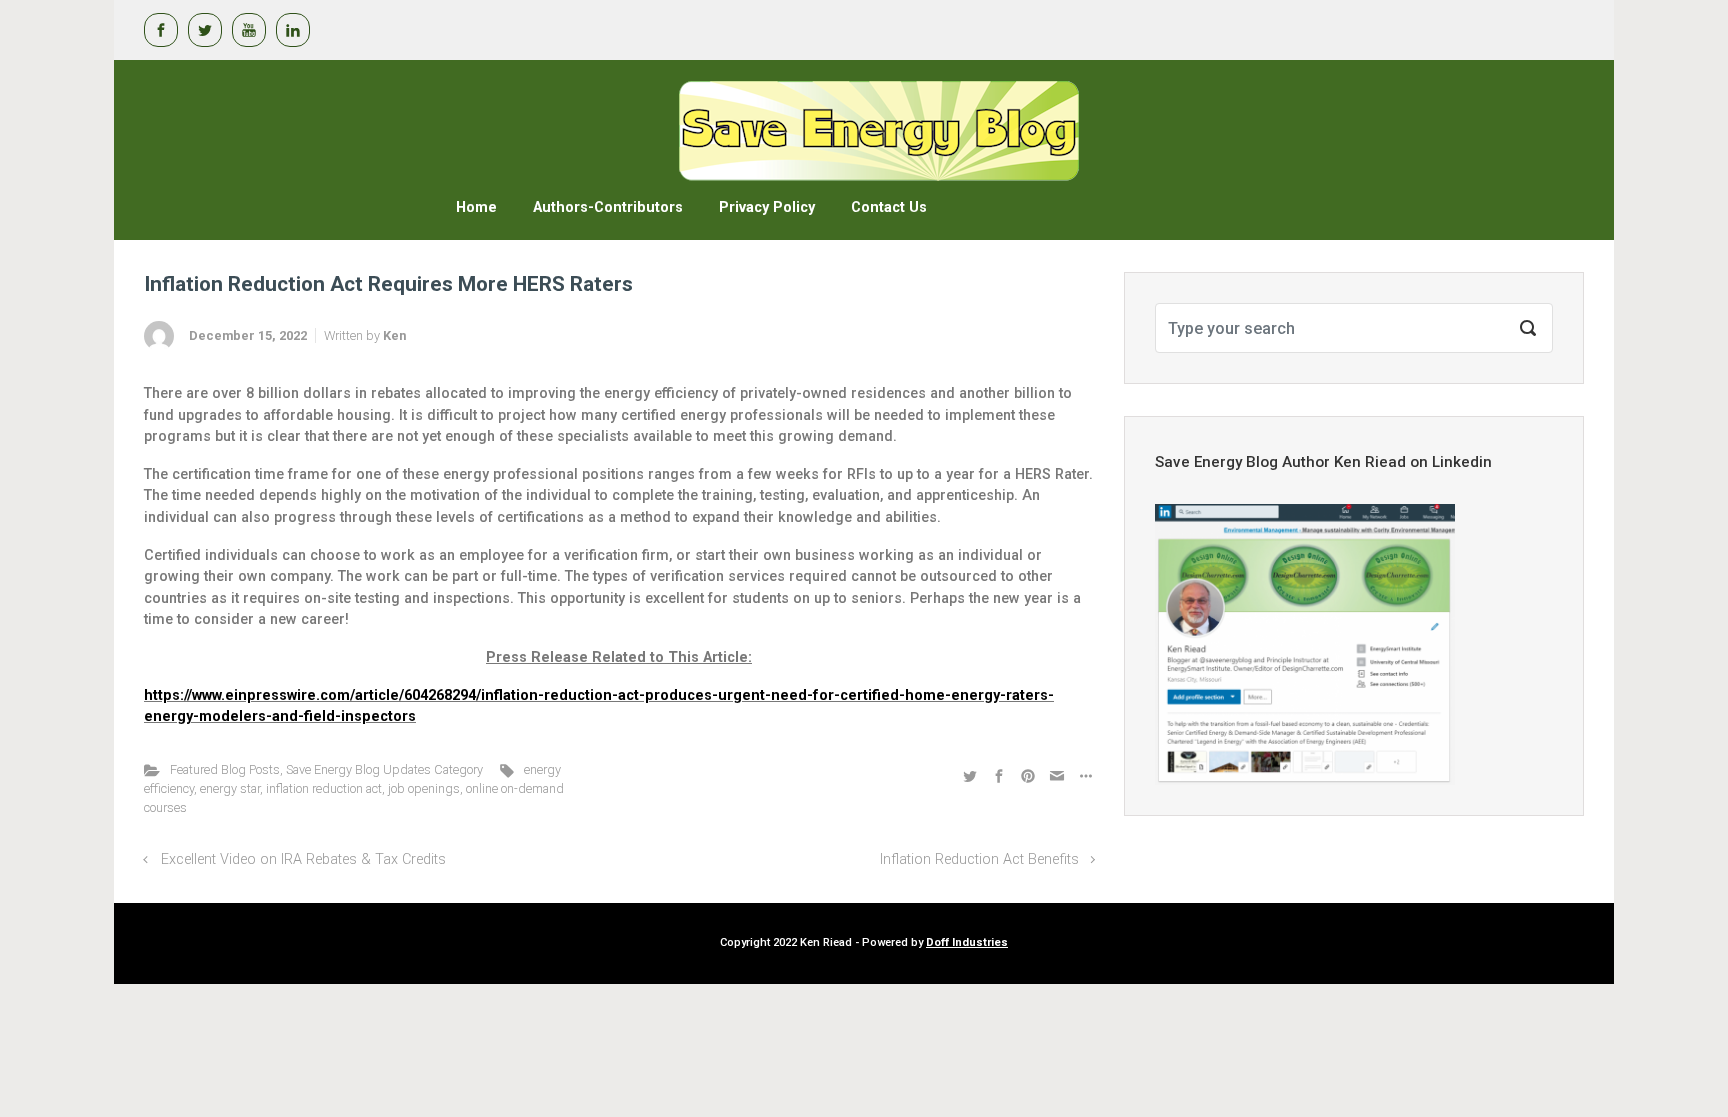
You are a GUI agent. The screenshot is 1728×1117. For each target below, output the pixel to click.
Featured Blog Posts (225, 769)
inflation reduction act (324, 788)
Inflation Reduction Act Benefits (979, 859)
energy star (230, 788)
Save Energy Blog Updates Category (384, 769)
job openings (424, 788)
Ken (394, 335)
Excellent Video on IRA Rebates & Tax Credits (303, 859)
